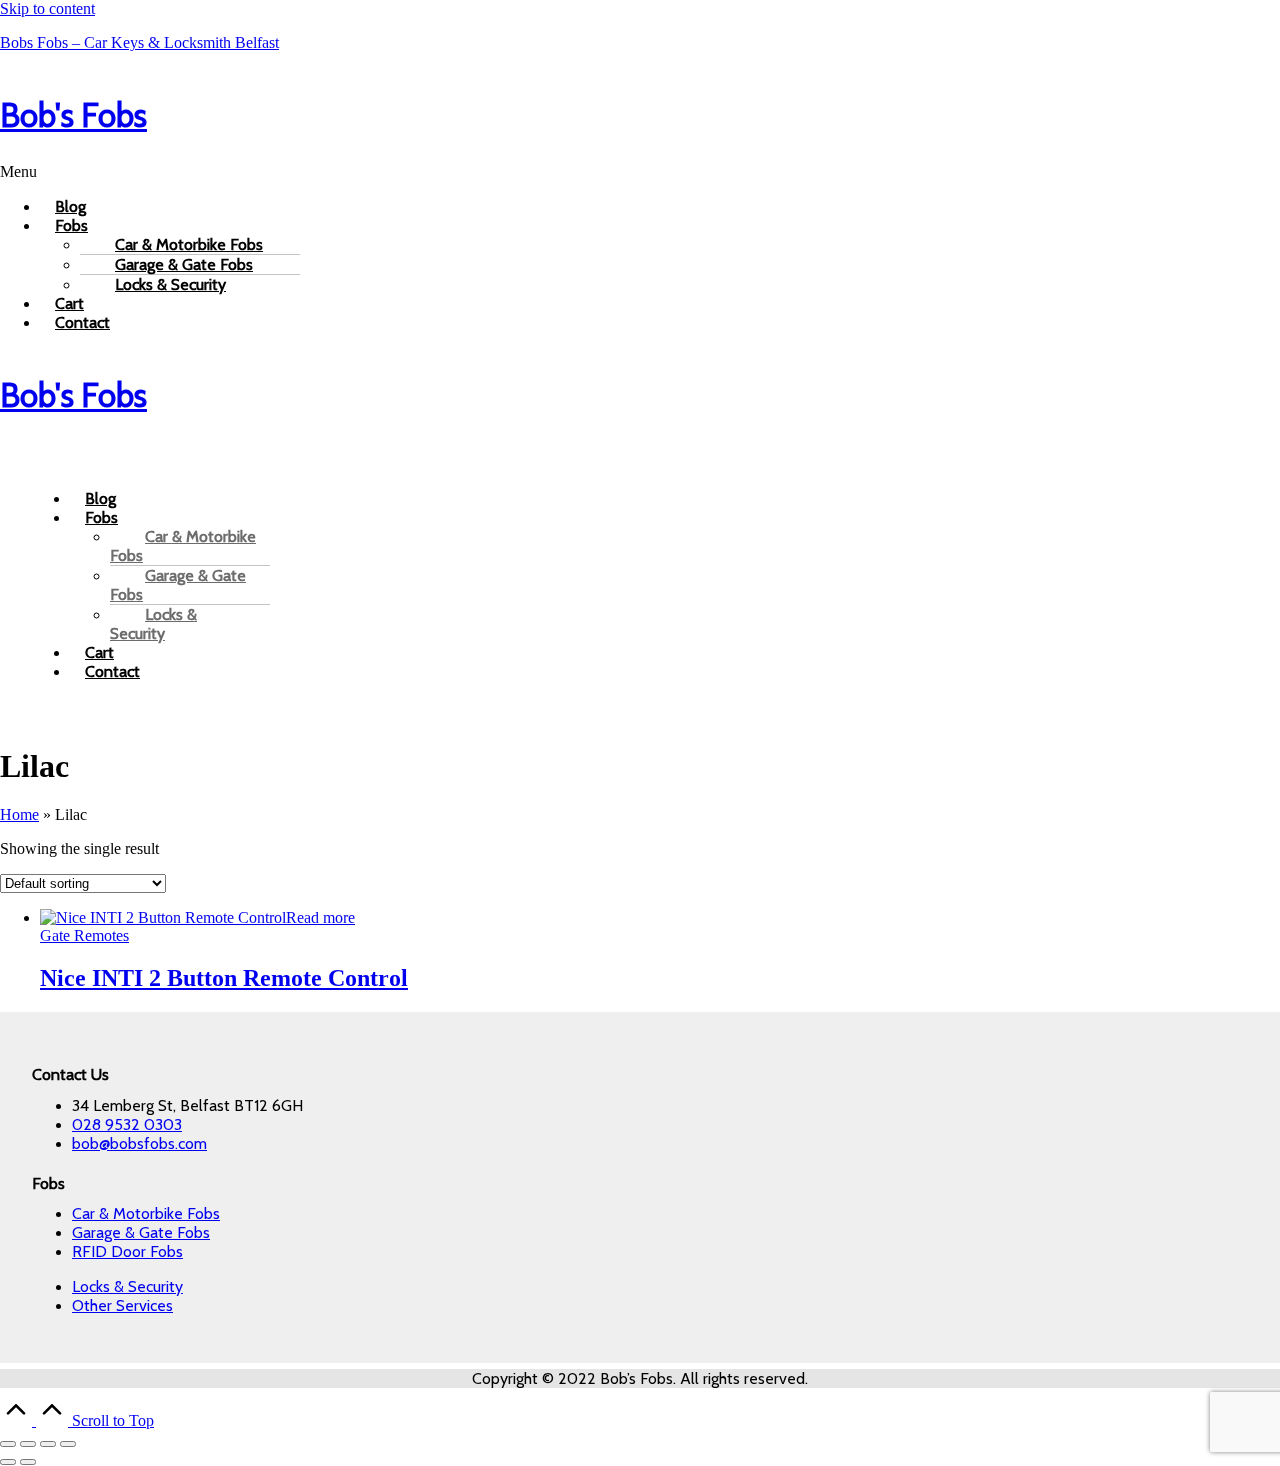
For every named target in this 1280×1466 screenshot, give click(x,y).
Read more (320, 917)
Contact (82, 322)
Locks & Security (170, 284)
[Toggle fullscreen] (28, 1444)
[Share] (48, 1444)
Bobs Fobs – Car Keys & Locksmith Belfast (139, 42)
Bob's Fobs (73, 115)
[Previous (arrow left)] (8, 1462)
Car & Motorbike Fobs (183, 546)
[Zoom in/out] (8, 1444)
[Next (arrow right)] (28, 1462)
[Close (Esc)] (68, 1444)
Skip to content (47, 8)
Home (19, 814)
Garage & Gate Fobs (178, 585)
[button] (640, 172)
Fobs (71, 225)
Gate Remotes (84, 935)
